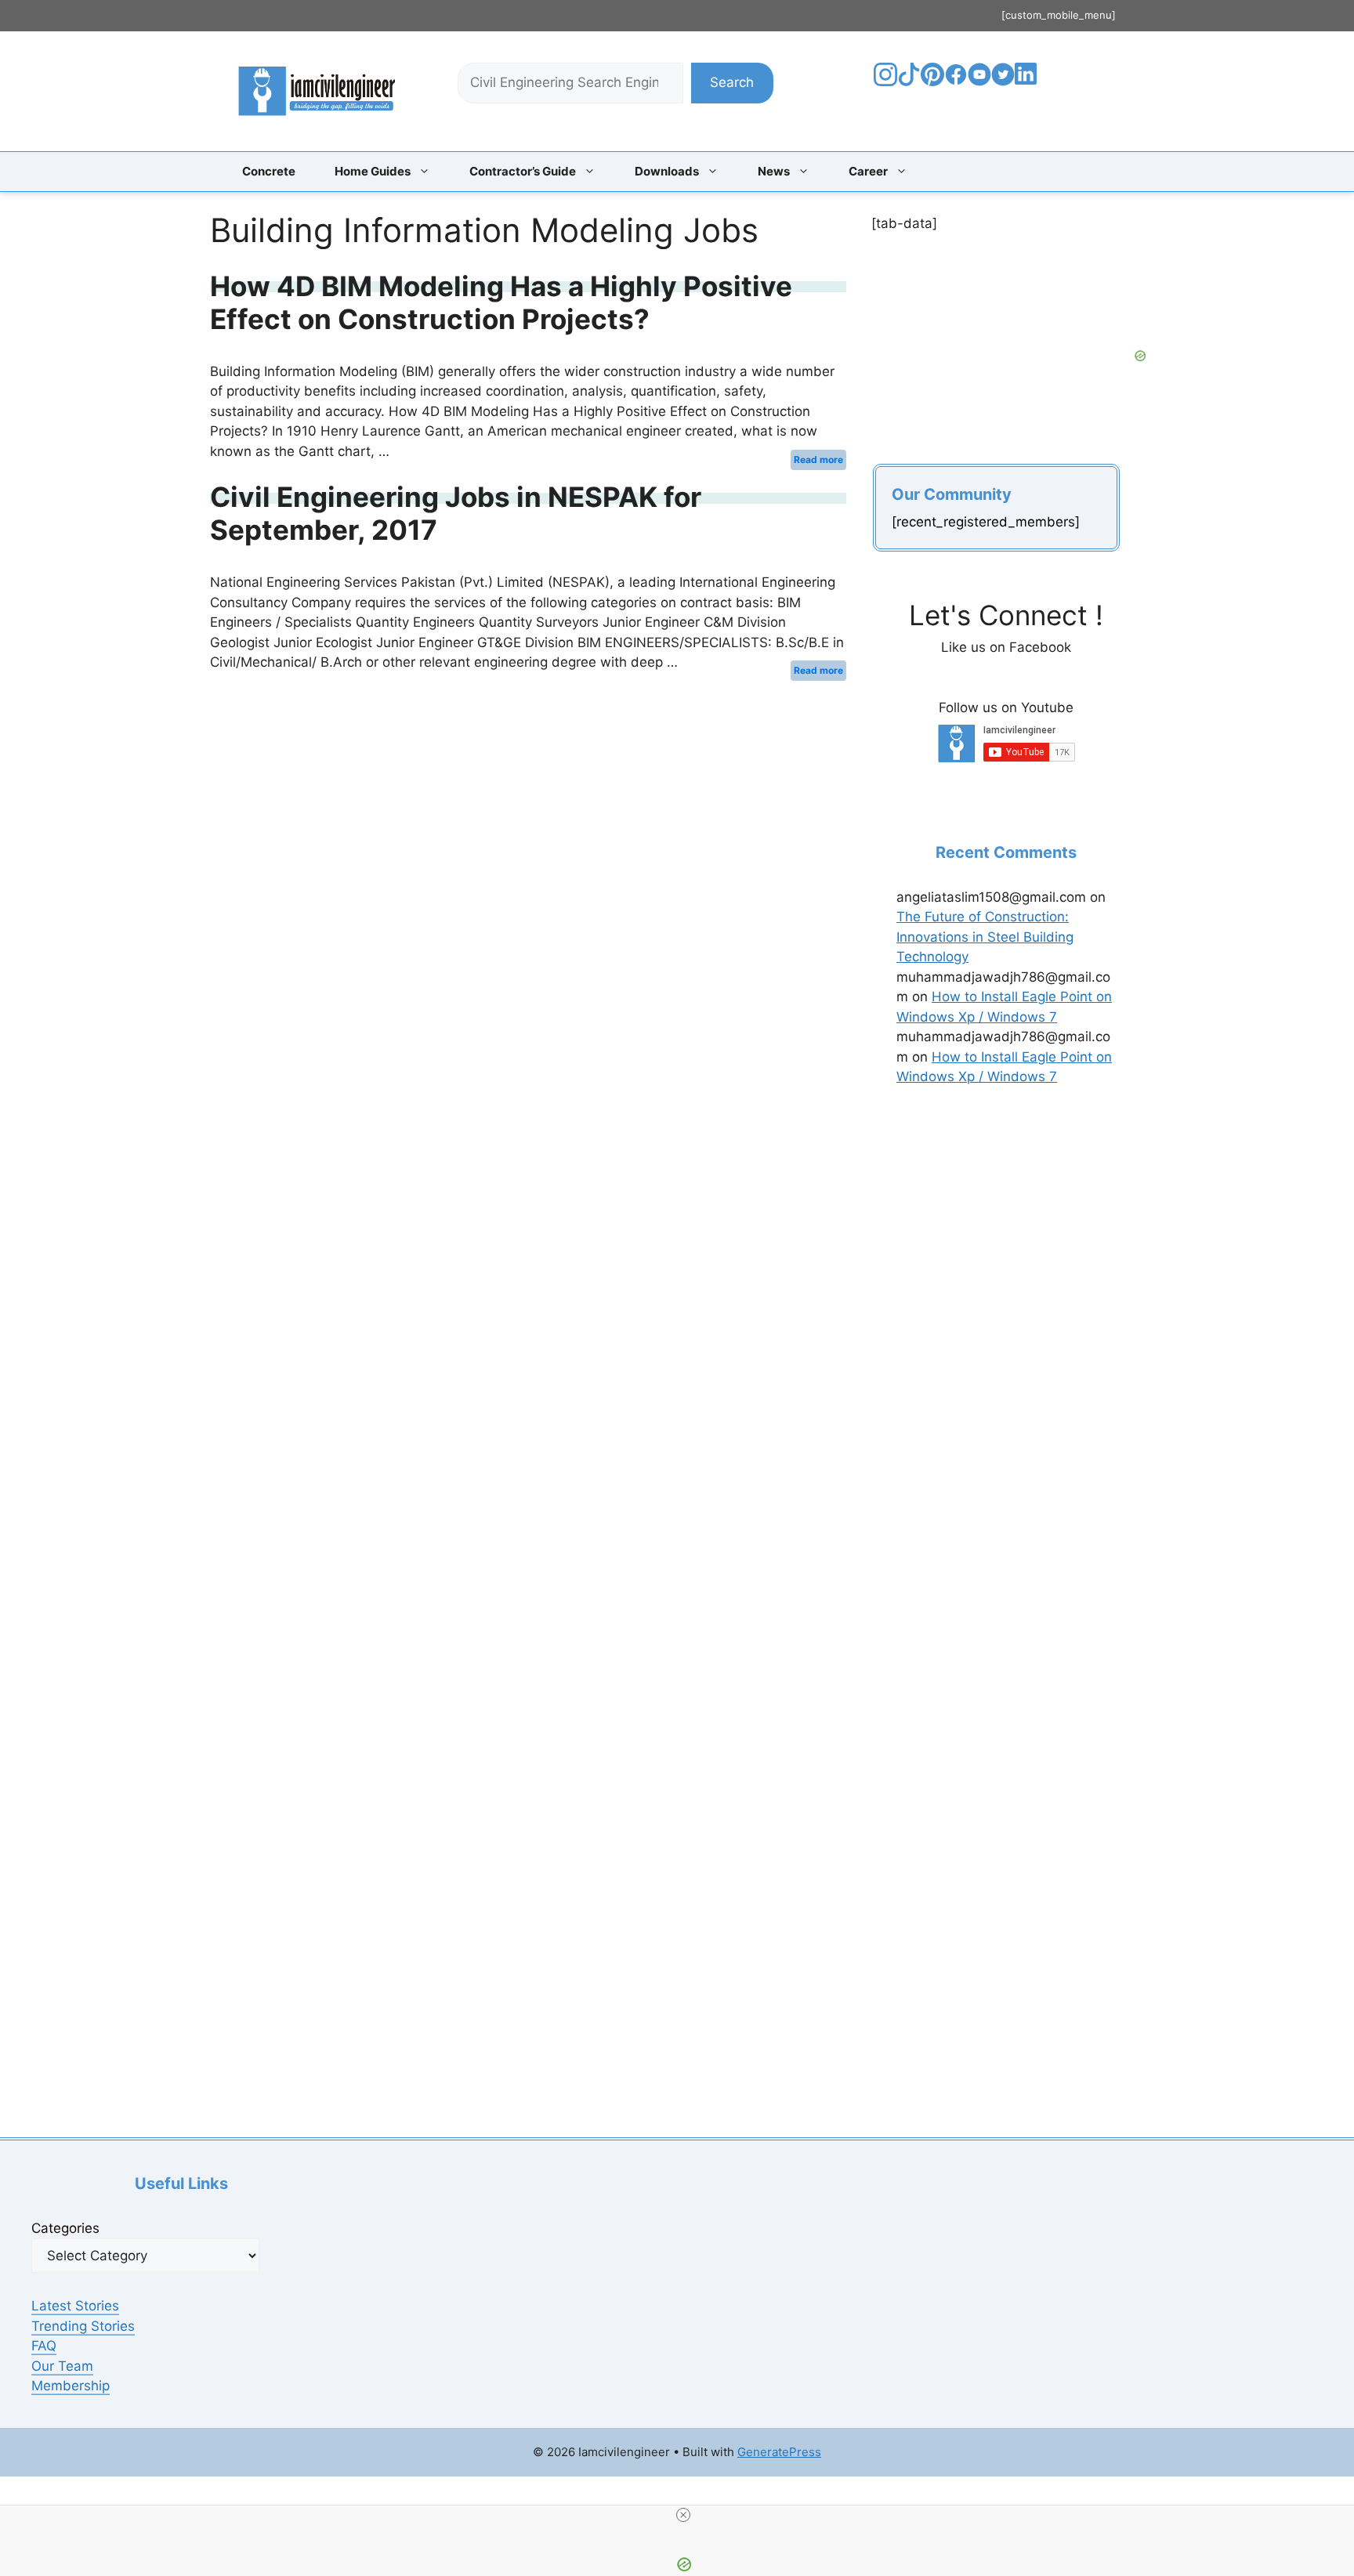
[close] (683, 2515)
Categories (65, 2228)
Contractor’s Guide (523, 171)
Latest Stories (75, 2306)
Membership (71, 2386)
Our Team (62, 2366)
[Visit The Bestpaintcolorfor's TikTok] (909, 81)
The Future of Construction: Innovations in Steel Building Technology (985, 937)
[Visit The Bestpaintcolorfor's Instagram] (885, 81)
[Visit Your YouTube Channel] (979, 81)
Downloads (667, 171)
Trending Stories (83, 2326)
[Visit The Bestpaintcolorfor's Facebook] (956, 81)
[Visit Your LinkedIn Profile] (1028, 85)
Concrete (269, 171)
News (774, 171)
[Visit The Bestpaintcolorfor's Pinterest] (932, 81)
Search (732, 82)
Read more (818, 459)
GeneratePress (779, 2452)
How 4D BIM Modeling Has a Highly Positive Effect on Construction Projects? (501, 302)
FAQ (44, 2346)
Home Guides (373, 171)
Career (868, 171)
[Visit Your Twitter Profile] (1003, 81)
